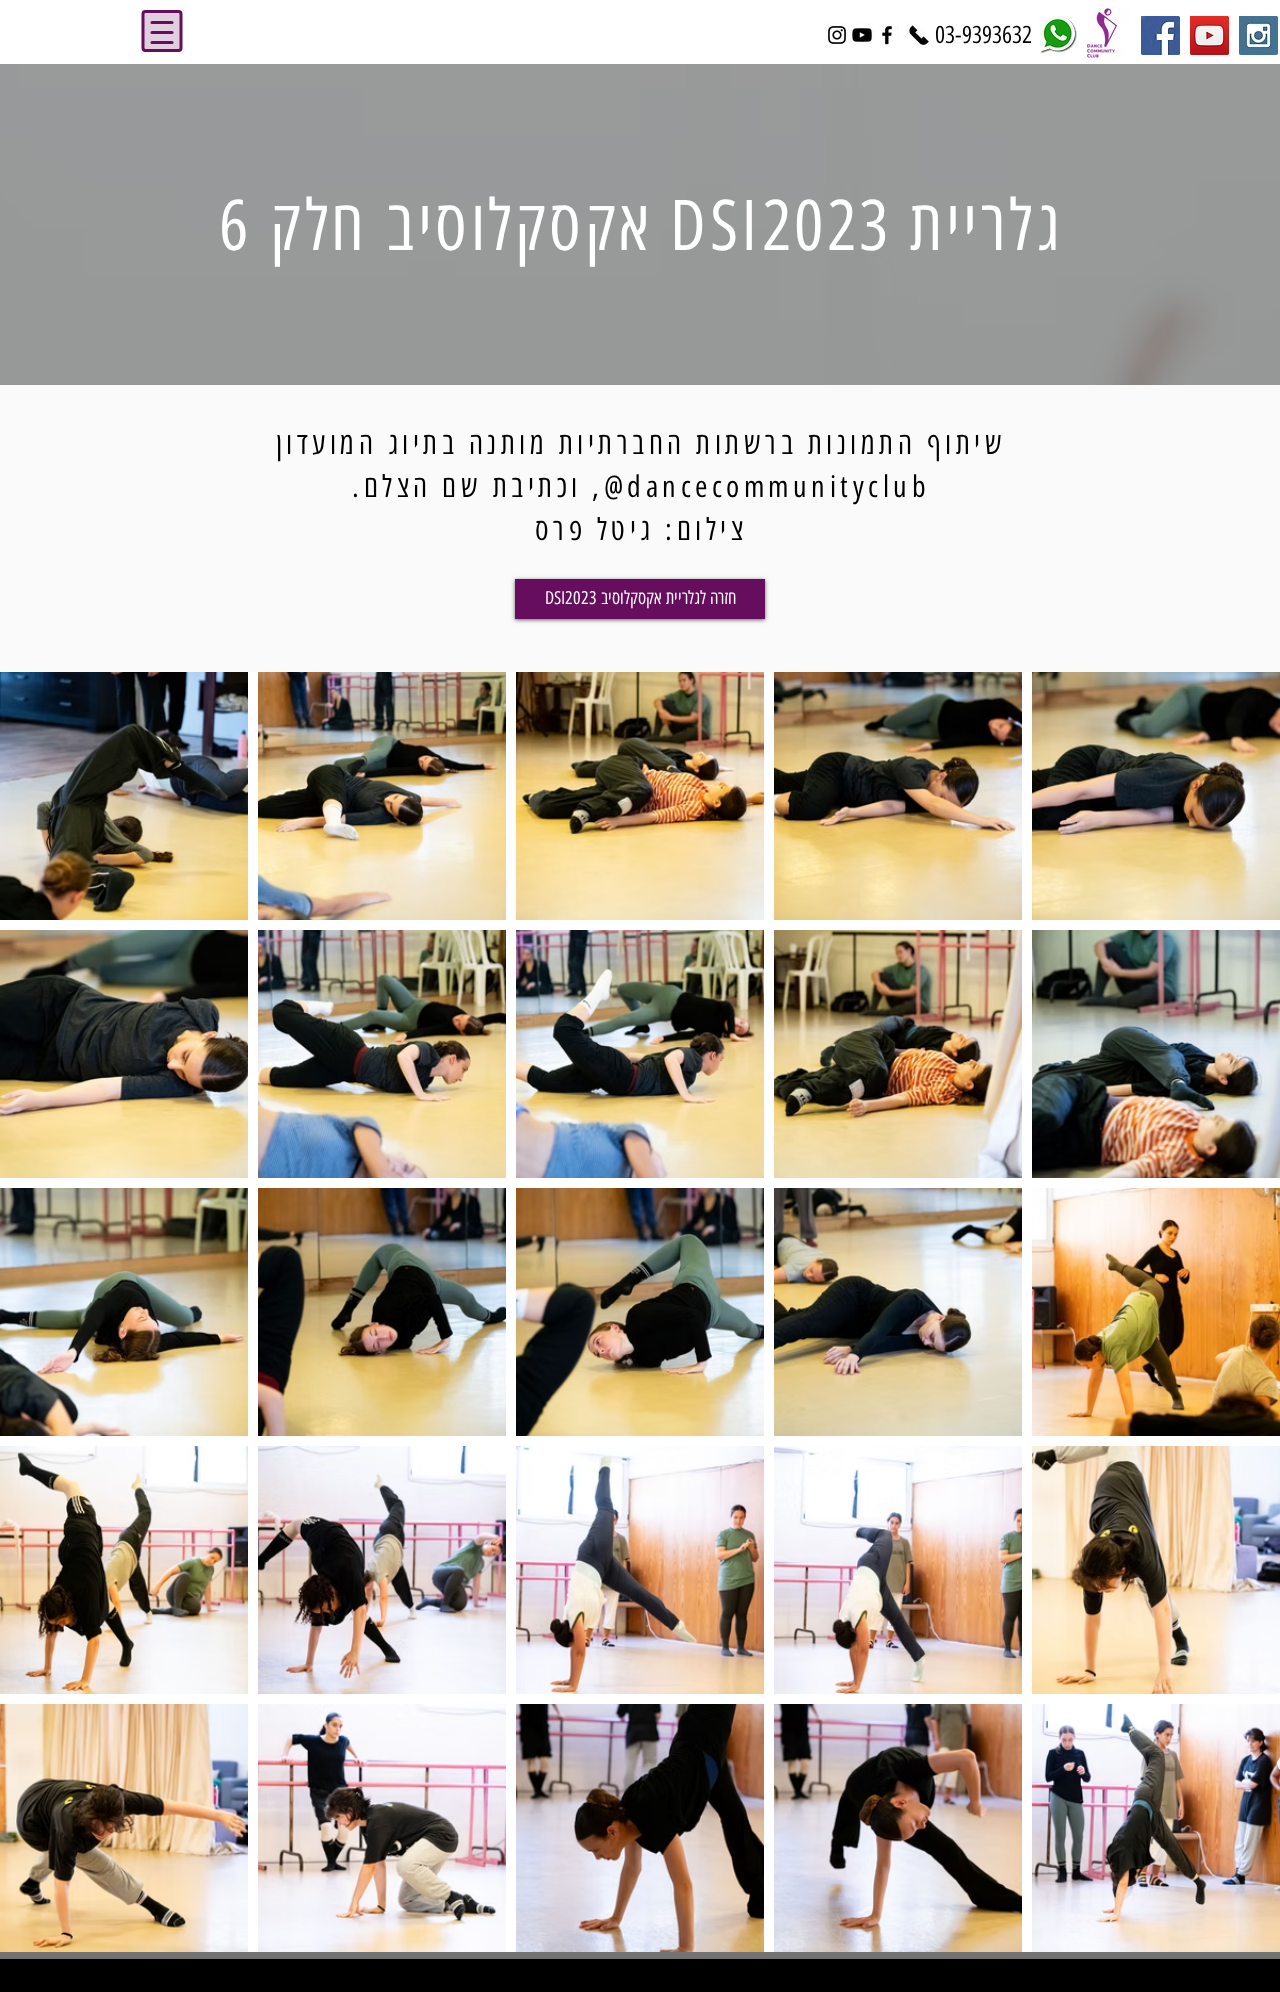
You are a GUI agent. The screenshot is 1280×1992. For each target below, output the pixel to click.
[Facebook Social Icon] (1160, 35)
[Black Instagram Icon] (837, 35)
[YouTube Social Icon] (1209, 35)
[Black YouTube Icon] (862, 35)
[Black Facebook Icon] (887, 35)
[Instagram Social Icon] (1258, 35)
